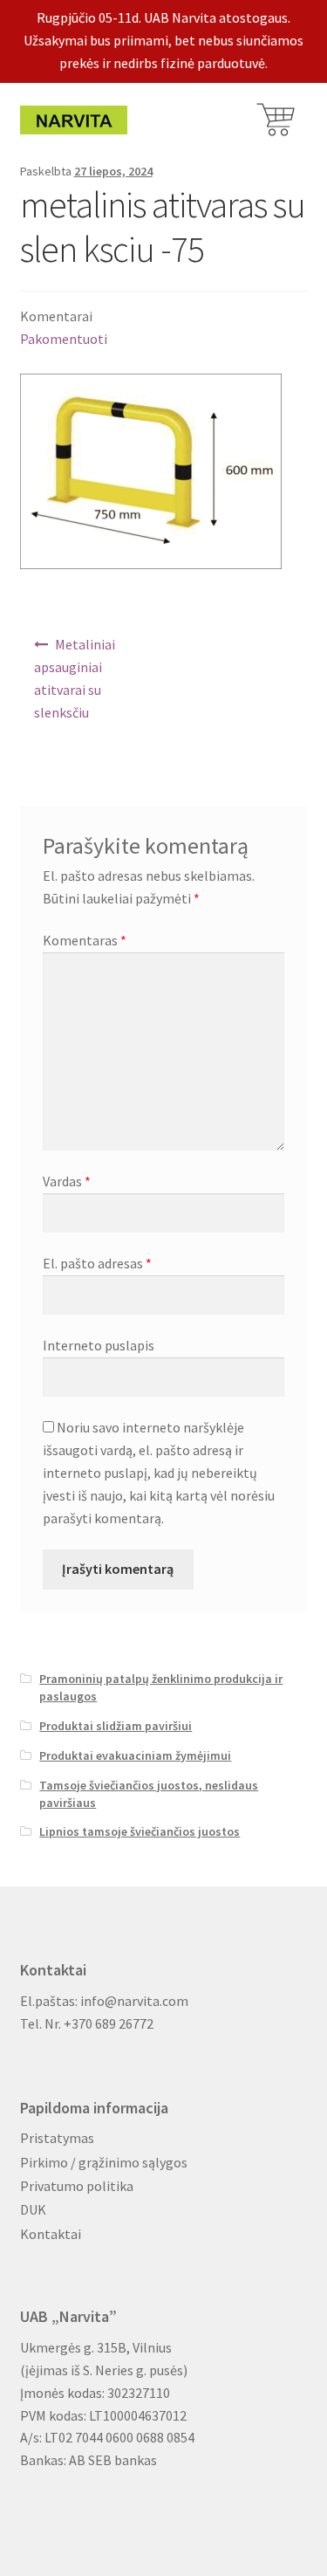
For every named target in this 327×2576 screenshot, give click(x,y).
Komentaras (85, 940)
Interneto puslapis (99, 1345)
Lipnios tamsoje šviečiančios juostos (140, 1831)
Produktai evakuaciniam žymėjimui (135, 1755)
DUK (33, 2209)
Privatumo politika (77, 2186)
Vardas (67, 1181)
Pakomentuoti (64, 339)
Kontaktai (51, 2234)
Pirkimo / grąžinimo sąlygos (104, 2162)
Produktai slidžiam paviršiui (116, 1726)
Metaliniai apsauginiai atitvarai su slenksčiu (75, 678)
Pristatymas (57, 2138)
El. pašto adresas (97, 1263)
